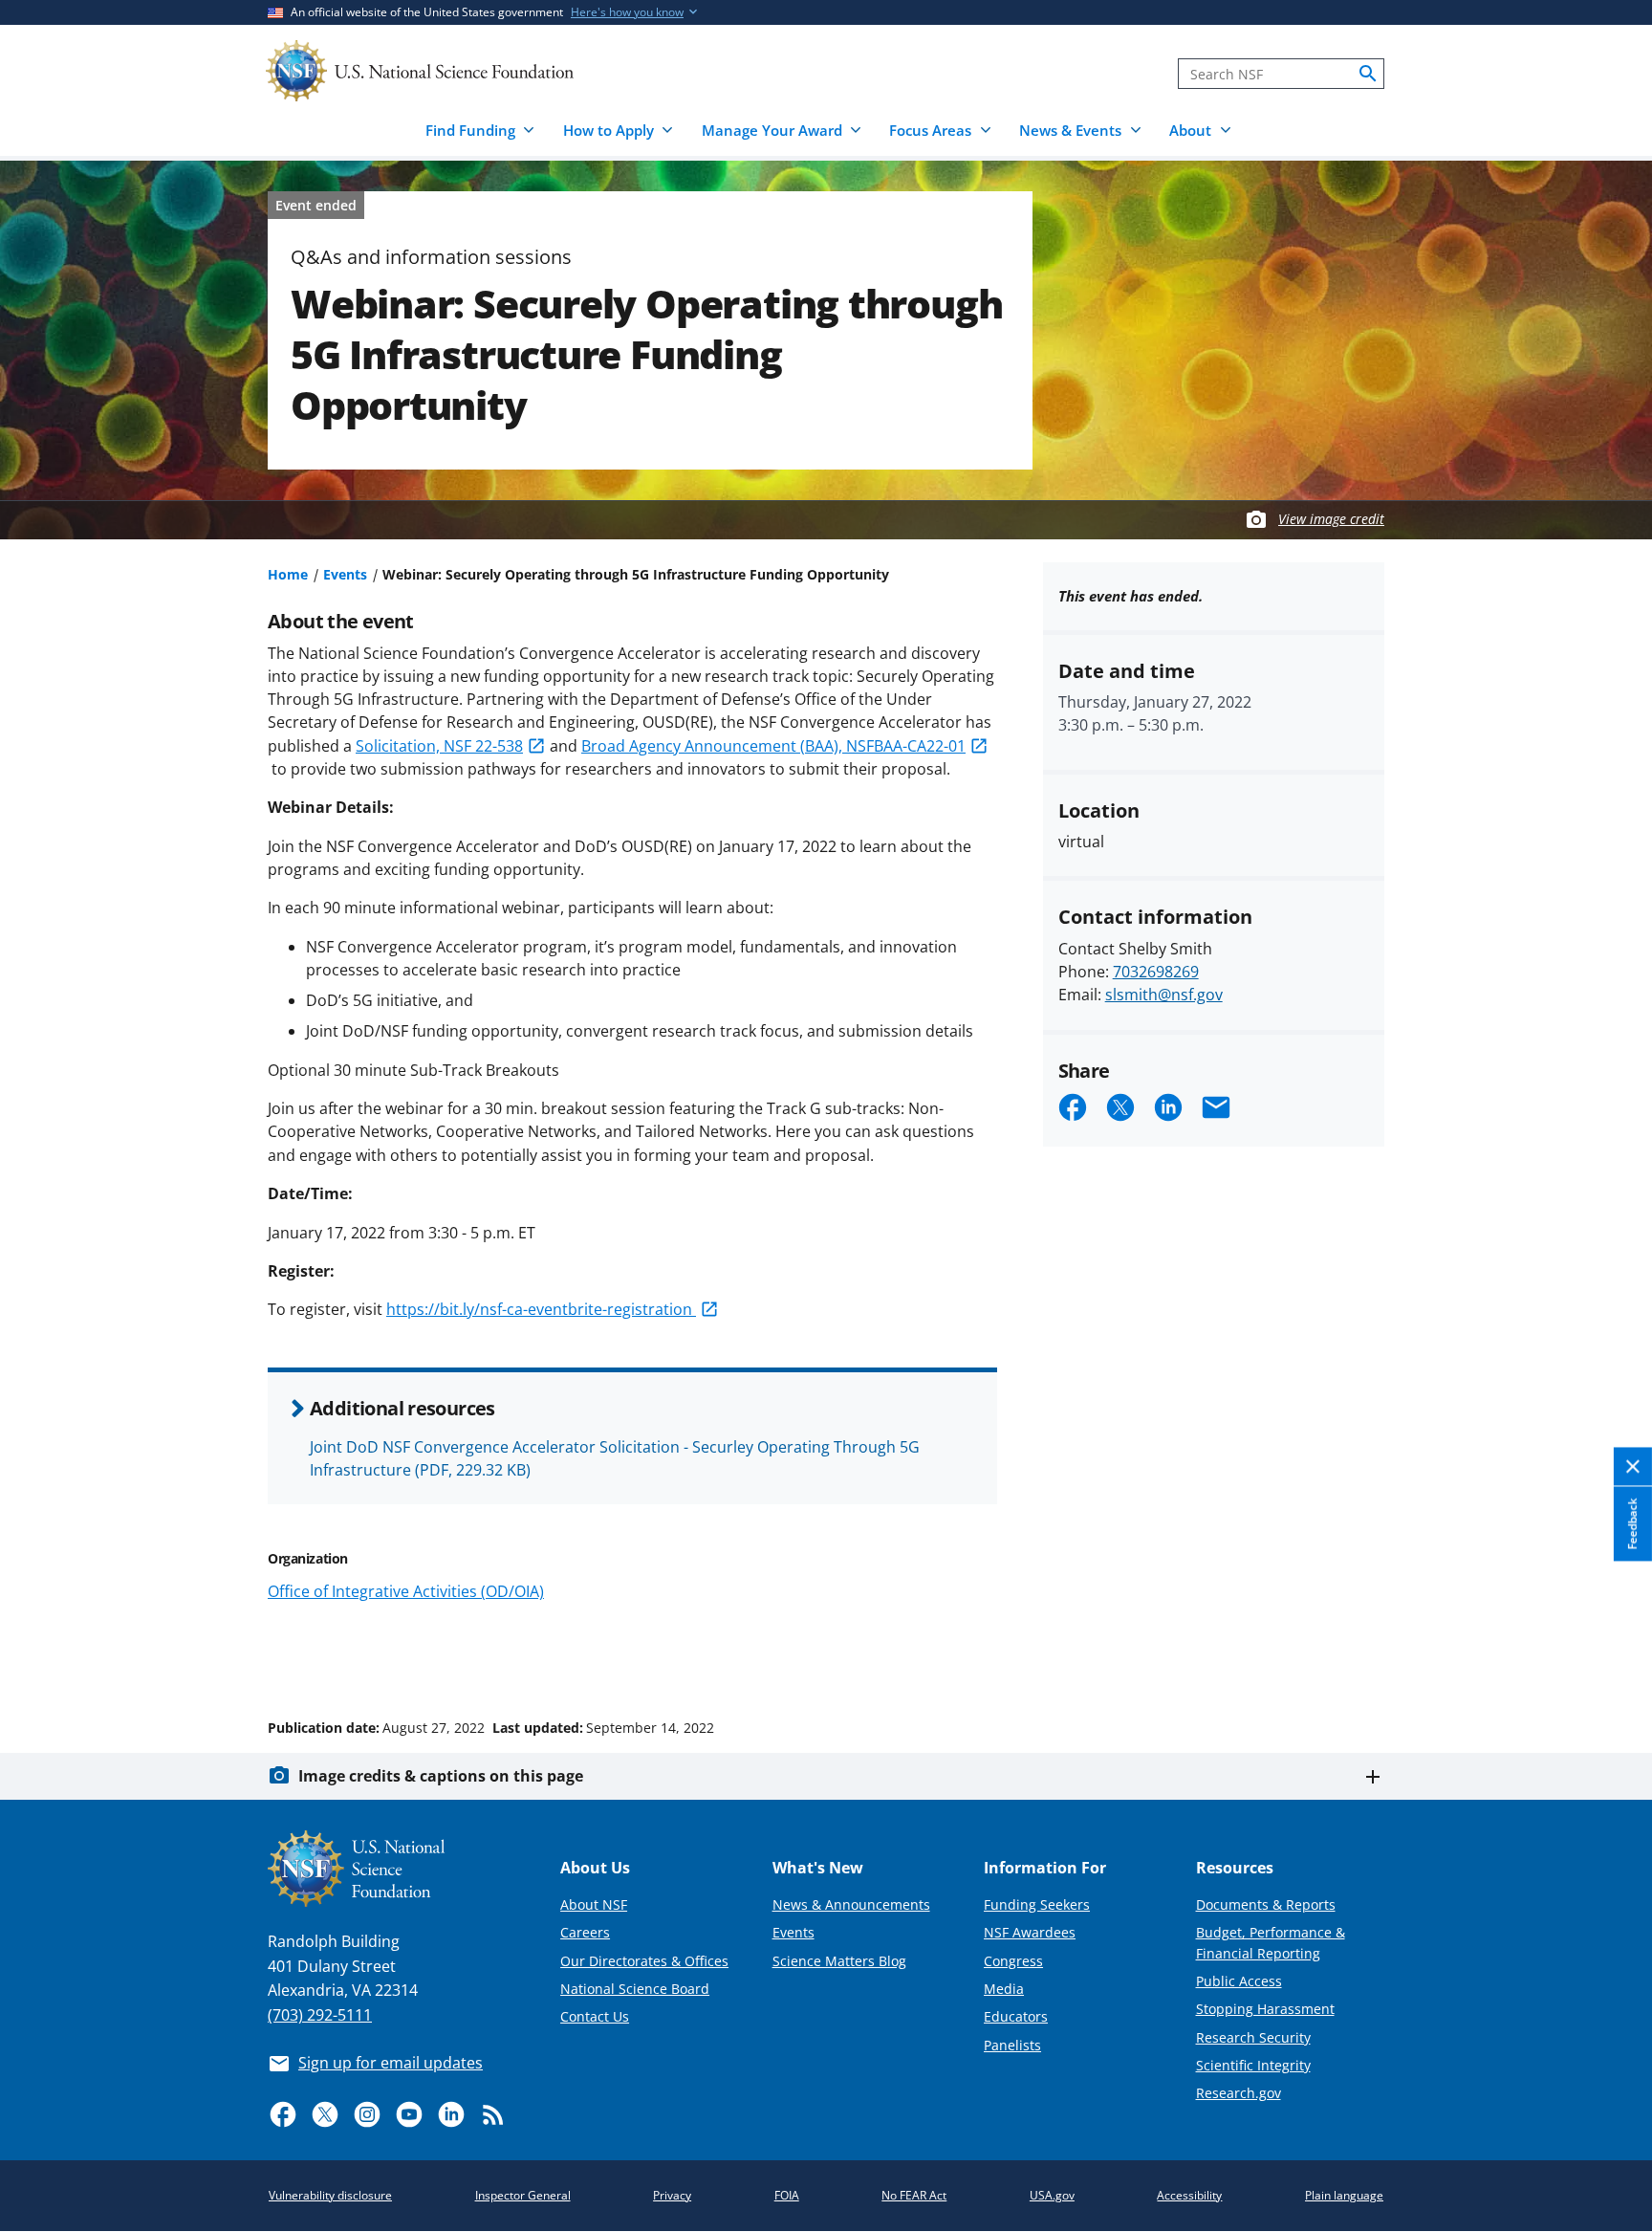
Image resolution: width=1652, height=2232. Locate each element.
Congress (1013, 1961)
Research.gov (1239, 2093)
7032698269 (1156, 972)
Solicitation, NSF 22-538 (439, 746)
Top (1610, 1655)
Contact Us (595, 2016)
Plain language (1344, 2195)
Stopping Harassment (1265, 2009)
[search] (1368, 74)
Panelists (1012, 2045)
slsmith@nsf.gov (1164, 995)
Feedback (1632, 1523)
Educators (1016, 2016)
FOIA (787, 2195)
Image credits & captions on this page (441, 1776)
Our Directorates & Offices (644, 1961)
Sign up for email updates (391, 2063)
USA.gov (1052, 2195)
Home (288, 574)
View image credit (1331, 519)
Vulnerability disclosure (330, 2195)
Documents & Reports (1266, 1904)
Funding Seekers (1037, 1904)
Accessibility (1189, 2195)
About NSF (594, 1904)
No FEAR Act (914, 2195)
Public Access (1239, 1981)
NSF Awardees (1030, 1932)
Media (1004, 1989)
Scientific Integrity (1253, 2065)
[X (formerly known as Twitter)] (325, 2114)
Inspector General (523, 2195)
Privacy (672, 2195)
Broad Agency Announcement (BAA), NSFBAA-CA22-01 (773, 746)
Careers (585, 1932)
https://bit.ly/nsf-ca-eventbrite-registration (541, 1309)
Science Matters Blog (839, 1961)
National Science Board (635, 1989)
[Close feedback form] (1633, 1466)
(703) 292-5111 (320, 2015)
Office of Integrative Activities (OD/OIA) (406, 1591)
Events (345, 574)
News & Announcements (851, 1904)
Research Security (1253, 2037)
